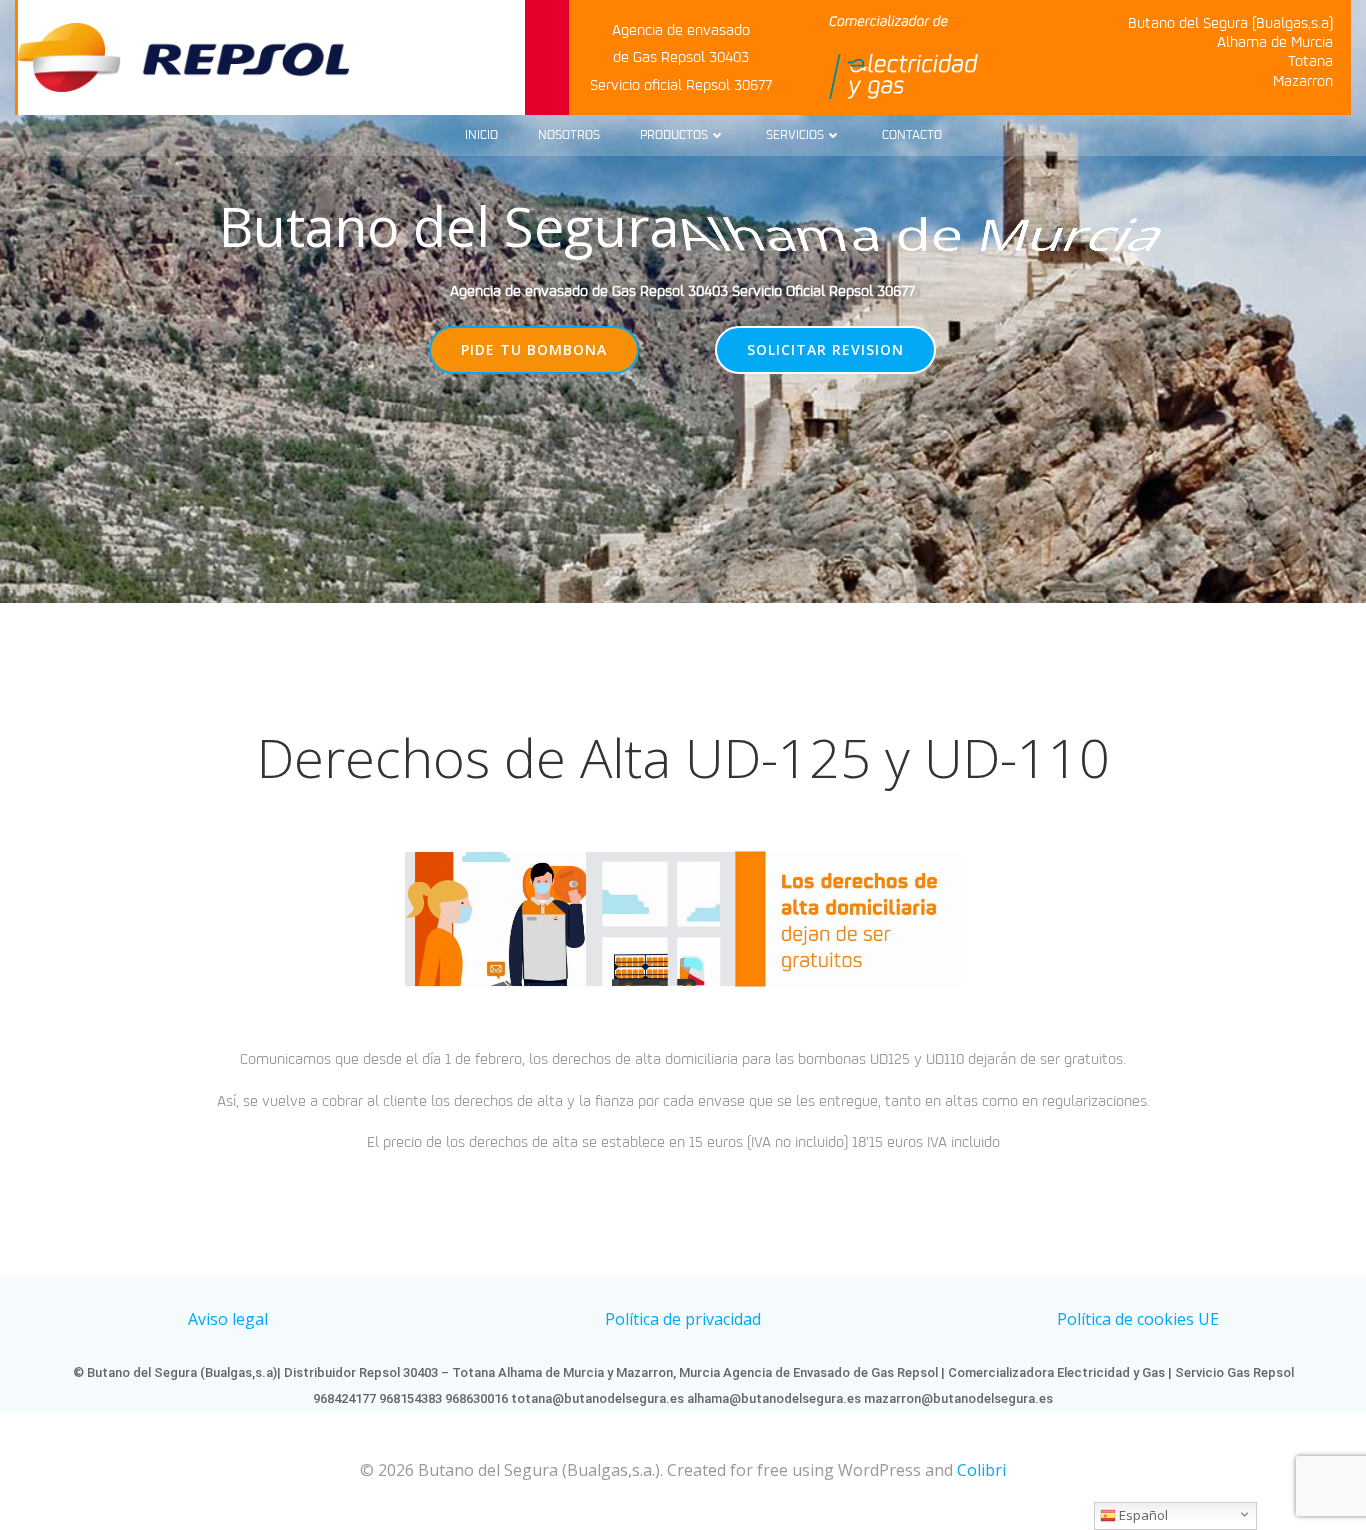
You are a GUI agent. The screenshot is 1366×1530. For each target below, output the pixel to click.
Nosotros (569, 135)
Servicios (795, 135)
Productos (674, 135)
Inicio (481, 135)
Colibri (981, 1470)
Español (1142, 1515)
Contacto (912, 135)
